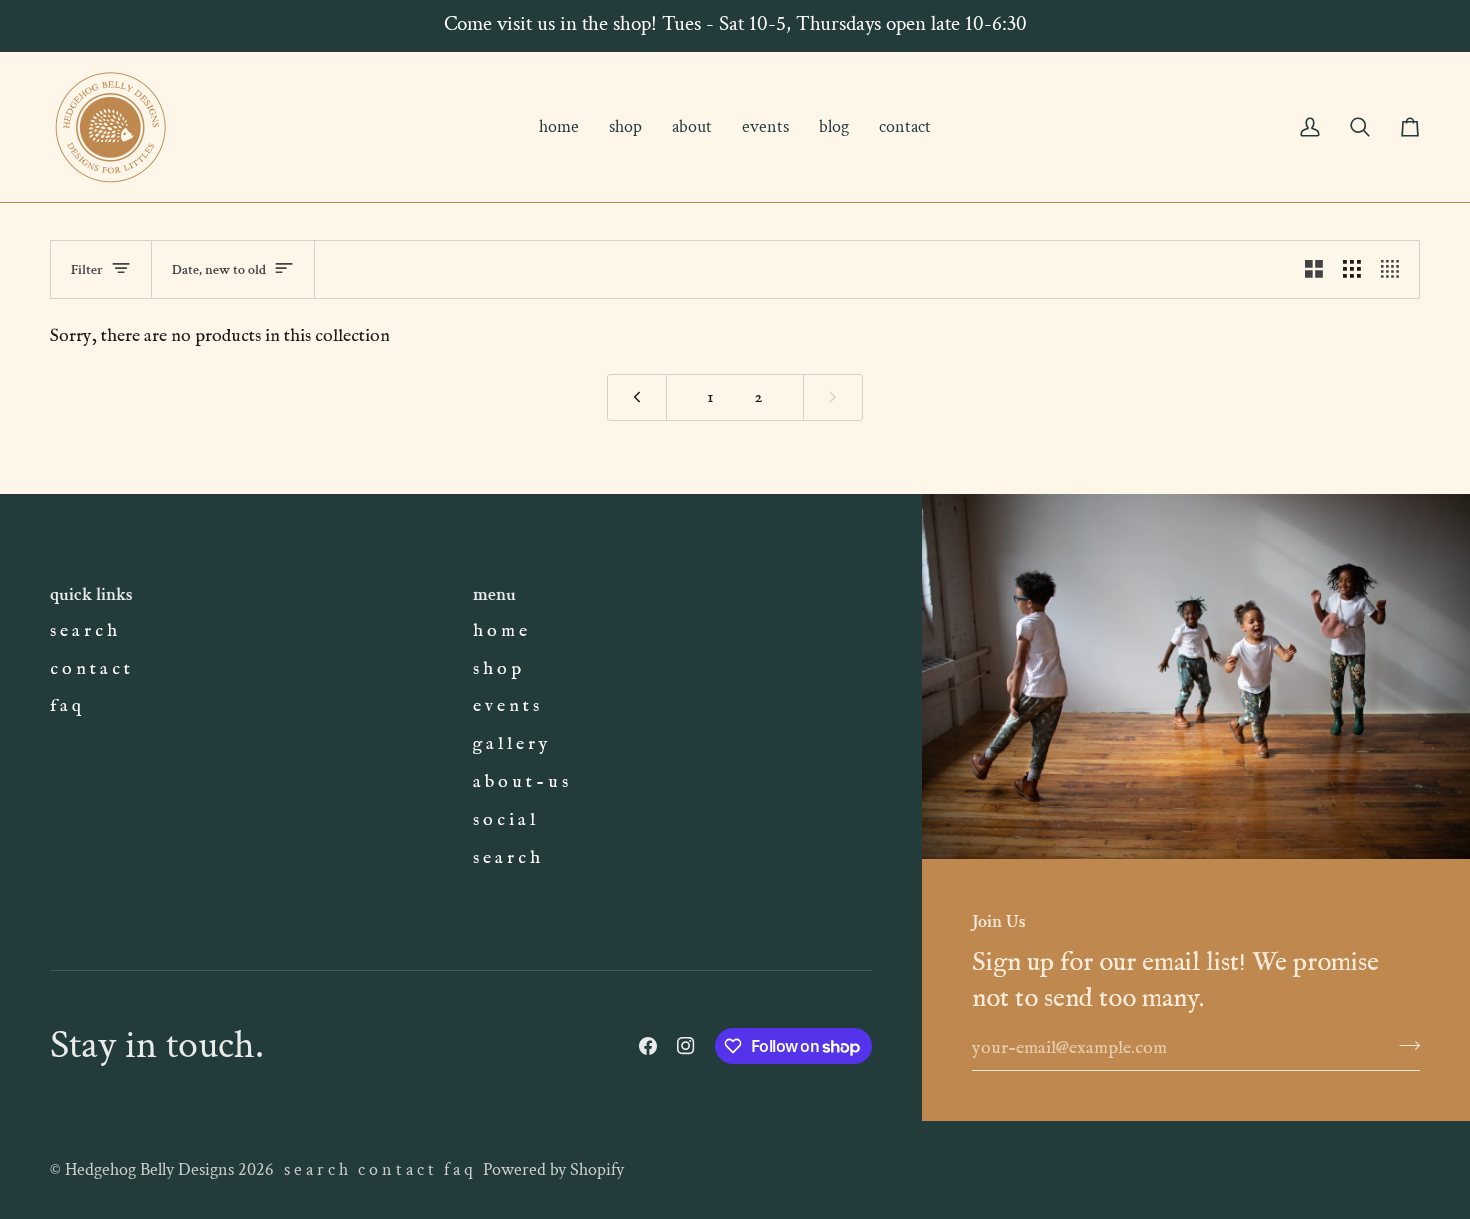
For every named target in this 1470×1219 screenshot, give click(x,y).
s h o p (497, 669)
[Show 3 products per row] (1352, 269)
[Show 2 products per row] (1314, 269)
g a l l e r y (510, 744)
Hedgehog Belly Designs (149, 1169)
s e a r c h (83, 631)
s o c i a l (504, 820)
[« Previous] (637, 397)
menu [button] (494, 594)
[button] (625, 127)
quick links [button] (91, 594)
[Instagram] (686, 1046)
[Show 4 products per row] (1395, 269)
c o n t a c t (90, 669)
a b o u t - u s (520, 782)
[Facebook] (648, 1046)
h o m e (500, 631)
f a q (65, 706)
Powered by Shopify (553, 1169)
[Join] (1403, 1045)
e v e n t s (506, 706)
